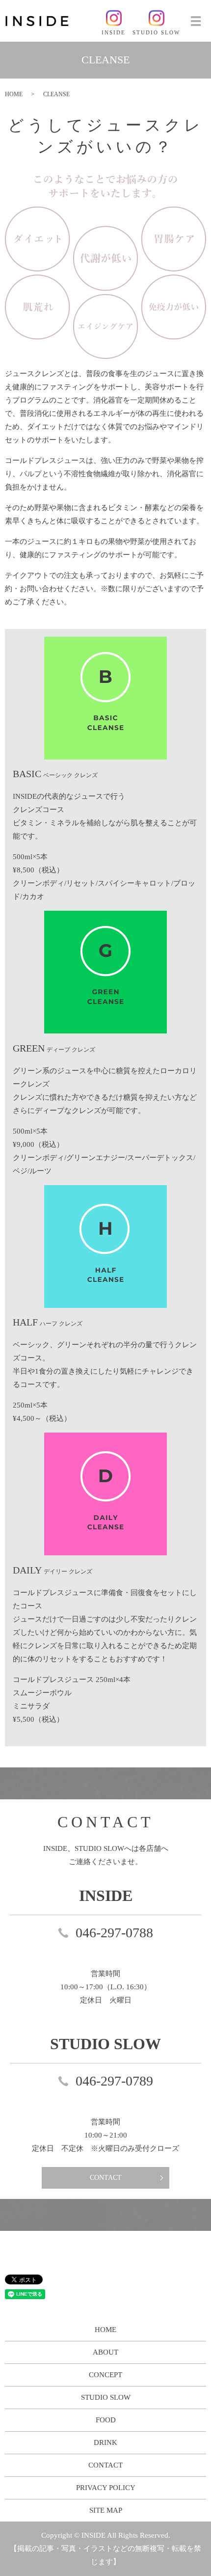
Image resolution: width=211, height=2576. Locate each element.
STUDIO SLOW (106, 2397)
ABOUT (105, 2352)
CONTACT (106, 2178)
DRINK (105, 2442)
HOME (14, 94)
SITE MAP (106, 2510)
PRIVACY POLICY (106, 2488)
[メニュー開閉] (196, 21)
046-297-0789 (114, 2081)
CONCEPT (105, 2375)
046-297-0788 (114, 1933)
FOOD (106, 2420)
